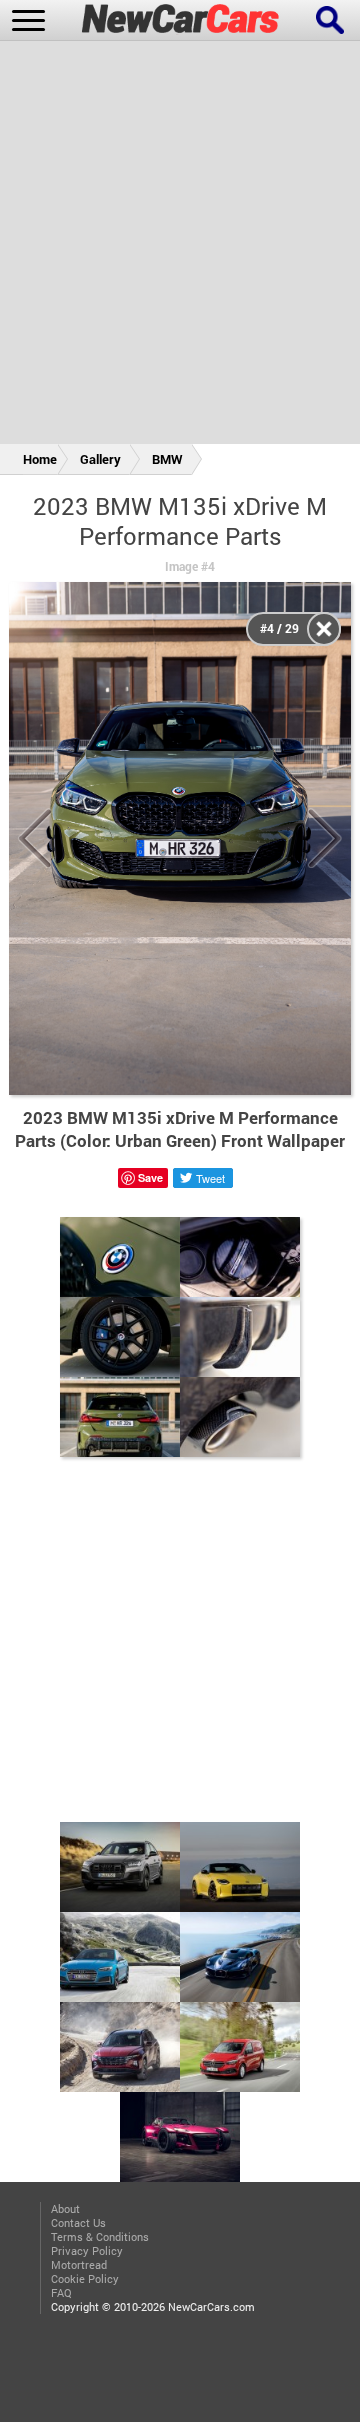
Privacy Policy (87, 2251)
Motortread (79, 2265)
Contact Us (78, 2223)
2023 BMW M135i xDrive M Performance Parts (180, 521)
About (65, 2209)
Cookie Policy (85, 2279)
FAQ (61, 2293)
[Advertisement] (180, 246)
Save (150, 1177)
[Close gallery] (324, 629)
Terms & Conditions (100, 2237)
